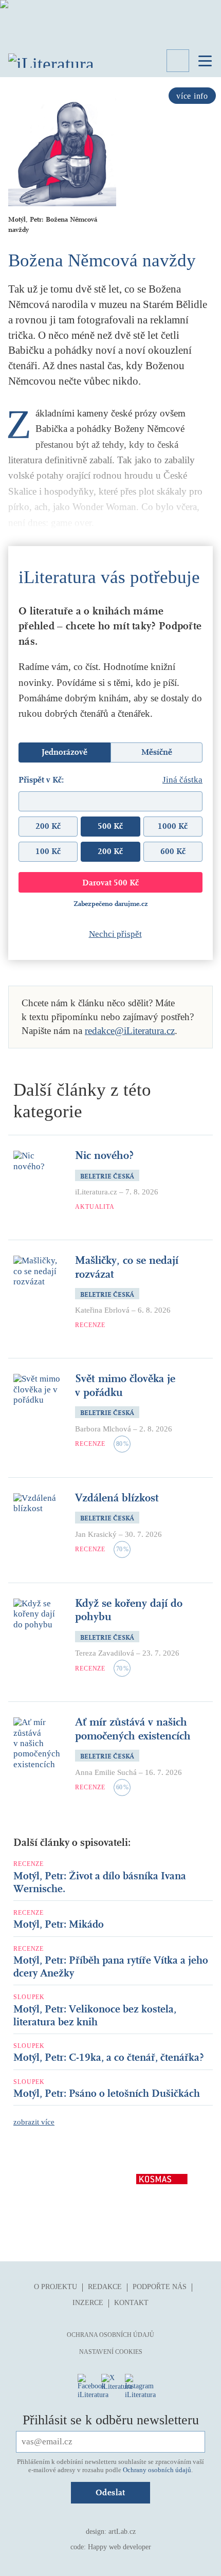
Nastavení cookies (111, 2352)
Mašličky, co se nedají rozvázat (127, 1267)
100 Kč (48, 851)
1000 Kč (173, 826)
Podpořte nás (160, 2287)
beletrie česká (107, 1176)
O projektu (56, 2287)
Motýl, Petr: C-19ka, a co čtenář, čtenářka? (109, 2057)
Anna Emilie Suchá (106, 1772)
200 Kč (48, 826)
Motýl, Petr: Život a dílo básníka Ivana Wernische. (100, 1882)
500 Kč (110, 826)
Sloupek (29, 1997)
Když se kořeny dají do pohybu (129, 1610)
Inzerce (88, 2303)
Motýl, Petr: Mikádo (59, 1924)
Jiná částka (182, 780)
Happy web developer (119, 2547)
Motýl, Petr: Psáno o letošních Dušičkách (107, 2093)
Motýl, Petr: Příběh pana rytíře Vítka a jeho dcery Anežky (111, 1967)
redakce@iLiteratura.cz (130, 1031)
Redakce (105, 2287)
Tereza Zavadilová (105, 1653)
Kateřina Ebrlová (102, 1310)
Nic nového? (104, 1155)
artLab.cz (122, 2532)
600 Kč (173, 851)
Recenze (90, 1325)
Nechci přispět (115, 934)
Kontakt (131, 2303)
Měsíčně (157, 752)
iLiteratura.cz (96, 1192)
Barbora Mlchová (103, 1429)
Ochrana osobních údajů (110, 2335)
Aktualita (95, 1207)
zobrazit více (34, 2122)
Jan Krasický (96, 1534)
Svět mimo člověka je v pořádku (125, 1385)
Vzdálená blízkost (117, 1498)
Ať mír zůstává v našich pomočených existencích (133, 1729)
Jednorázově (65, 752)
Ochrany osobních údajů (157, 2470)
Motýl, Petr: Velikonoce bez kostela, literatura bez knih (95, 2016)
